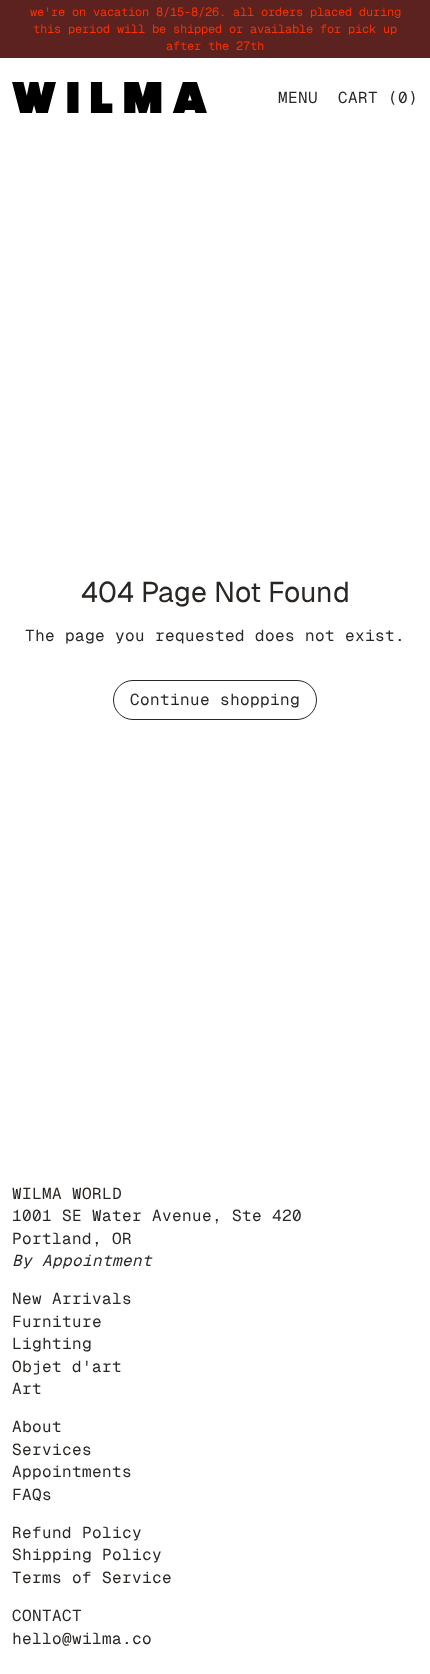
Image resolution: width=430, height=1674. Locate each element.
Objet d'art (67, 1366)
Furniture (57, 1321)
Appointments (72, 1471)
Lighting (52, 1343)
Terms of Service (92, 1577)
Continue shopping (215, 699)
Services (52, 1449)
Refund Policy (77, 1532)
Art (27, 1388)
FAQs (32, 1494)
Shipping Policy (87, 1554)
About (37, 1426)
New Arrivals (72, 1298)
